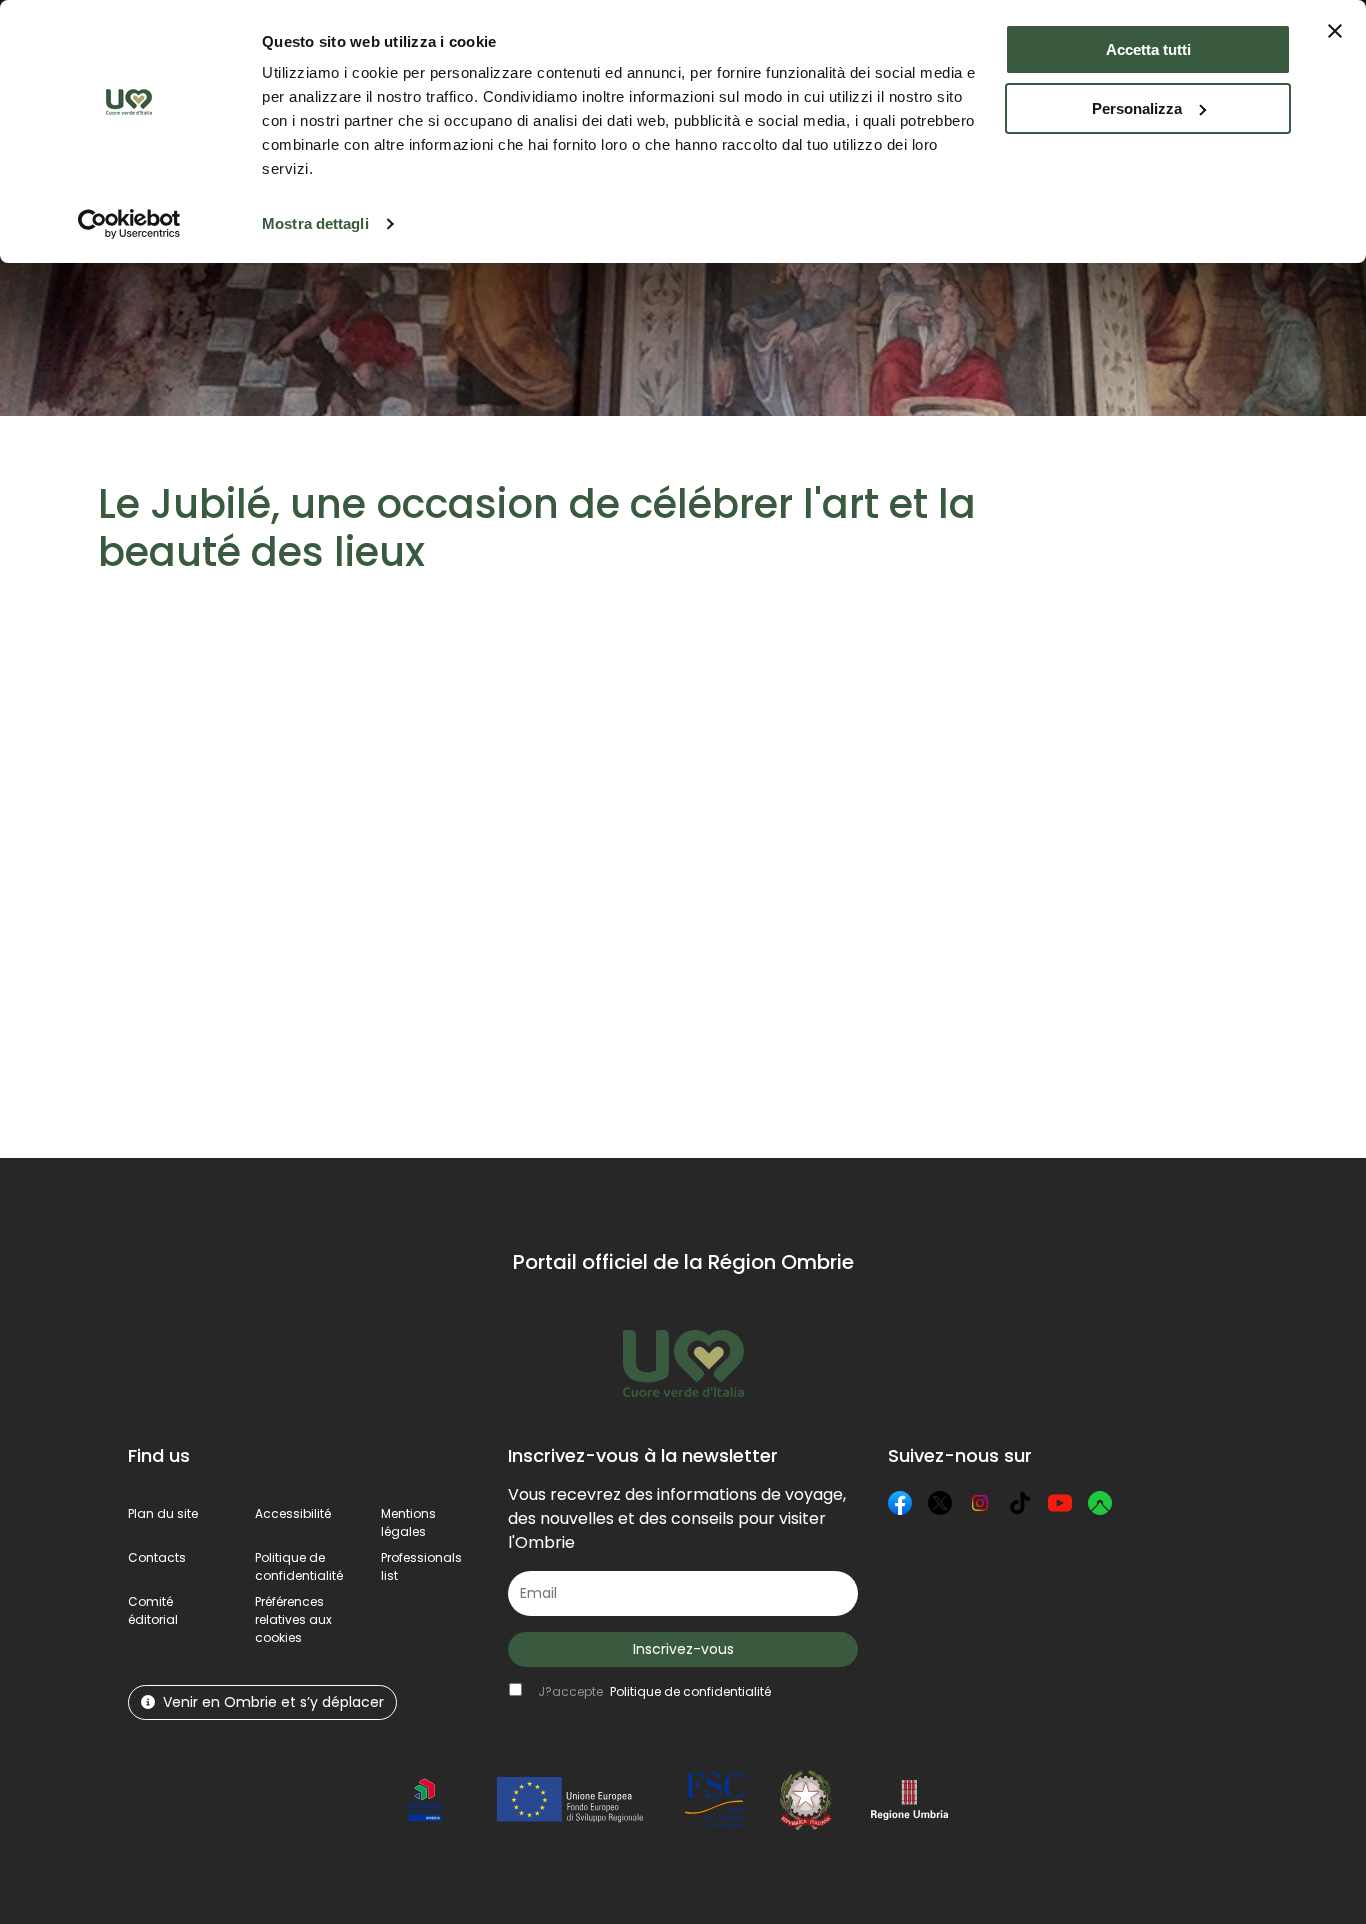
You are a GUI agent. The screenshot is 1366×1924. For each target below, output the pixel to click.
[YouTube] (1060, 1503)
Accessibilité (293, 1513)
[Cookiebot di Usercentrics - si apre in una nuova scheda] (129, 224)
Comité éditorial (153, 1610)
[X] (940, 1503)
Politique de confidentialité (299, 1566)
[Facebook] (900, 1503)
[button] (293, 1619)
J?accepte (654, 1691)
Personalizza (1137, 108)
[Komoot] (1100, 1503)
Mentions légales (408, 1522)
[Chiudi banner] (1335, 31)
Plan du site (163, 1513)
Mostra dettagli (315, 223)
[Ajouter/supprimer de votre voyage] (267, 700)
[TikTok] (1020, 1503)
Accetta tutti (1148, 49)
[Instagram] (980, 1503)
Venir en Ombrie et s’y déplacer (273, 1702)
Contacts (157, 1557)
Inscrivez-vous (683, 1649)
